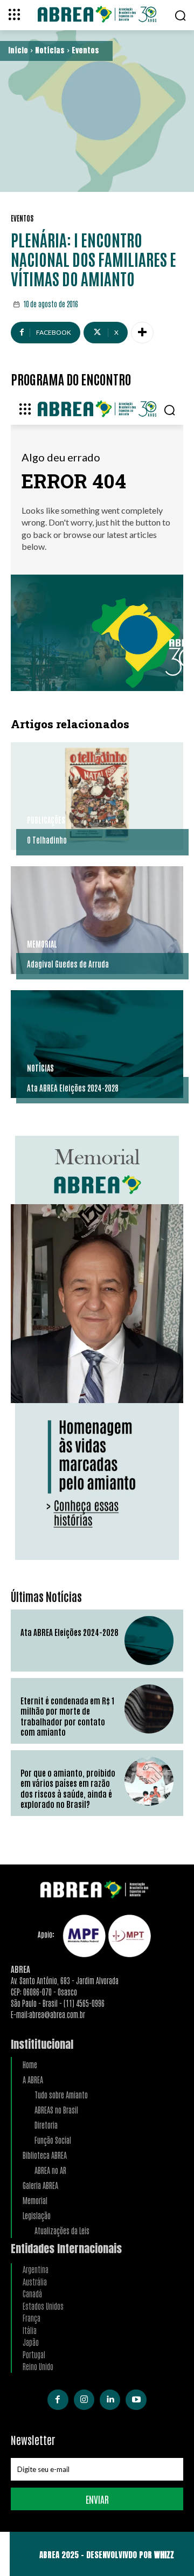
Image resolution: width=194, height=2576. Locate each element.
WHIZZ (164, 2555)
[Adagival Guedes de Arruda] (97, 920)
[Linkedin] (110, 2400)
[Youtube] (136, 2400)
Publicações (46, 820)
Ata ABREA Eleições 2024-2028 (73, 1087)
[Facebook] (58, 2400)
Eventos (85, 50)
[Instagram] (84, 2400)
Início (18, 50)
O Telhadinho (47, 840)
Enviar (97, 2499)
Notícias (50, 50)
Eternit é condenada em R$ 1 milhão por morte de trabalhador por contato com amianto (67, 1716)
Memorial (42, 944)
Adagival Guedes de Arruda (68, 964)
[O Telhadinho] (97, 796)
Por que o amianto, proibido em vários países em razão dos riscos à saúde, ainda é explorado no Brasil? (68, 1788)
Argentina (36, 2269)
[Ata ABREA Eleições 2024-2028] (97, 1044)
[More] (142, 333)
